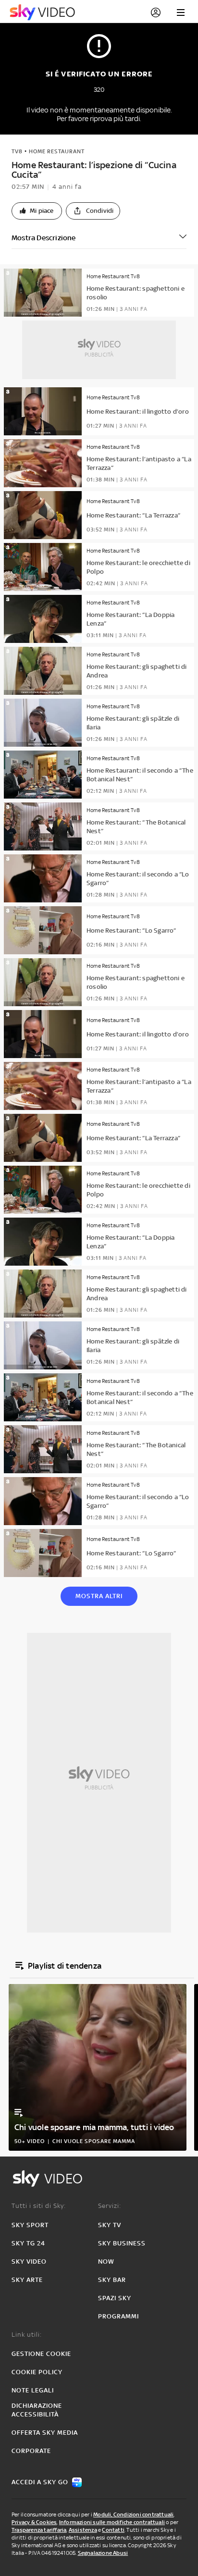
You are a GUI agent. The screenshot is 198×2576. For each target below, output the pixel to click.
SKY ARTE (27, 2280)
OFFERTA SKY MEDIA (45, 2433)
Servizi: (110, 2206)
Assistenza (83, 2530)
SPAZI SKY (115, 2298)
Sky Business (122, 2243)
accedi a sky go (40, 2482)
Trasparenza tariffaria (39, 2530)
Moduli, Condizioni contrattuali (133, 2514)
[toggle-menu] (181, 12)
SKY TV (110, 2225)
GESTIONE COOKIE (41, 2354)
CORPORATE (31, 2451)
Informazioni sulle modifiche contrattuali (112, 2522)
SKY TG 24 (28, 2243)
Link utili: (27, 2335)
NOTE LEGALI (33, 2390)
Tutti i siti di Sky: (39, 2206)
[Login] (156, 12)
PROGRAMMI (118, 2316)
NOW (106, 2262)
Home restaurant (57, 151)
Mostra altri (99, 1596)
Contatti (113, 2530)
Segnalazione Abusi (103, 2553)
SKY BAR (112, 2280)
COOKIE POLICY (37, 2372)
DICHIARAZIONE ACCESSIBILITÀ (37, 2410)
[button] (37, 211)
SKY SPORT (30, 2225)
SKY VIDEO (29, 2262)
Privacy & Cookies (34, 2522)
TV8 (17, 151)
